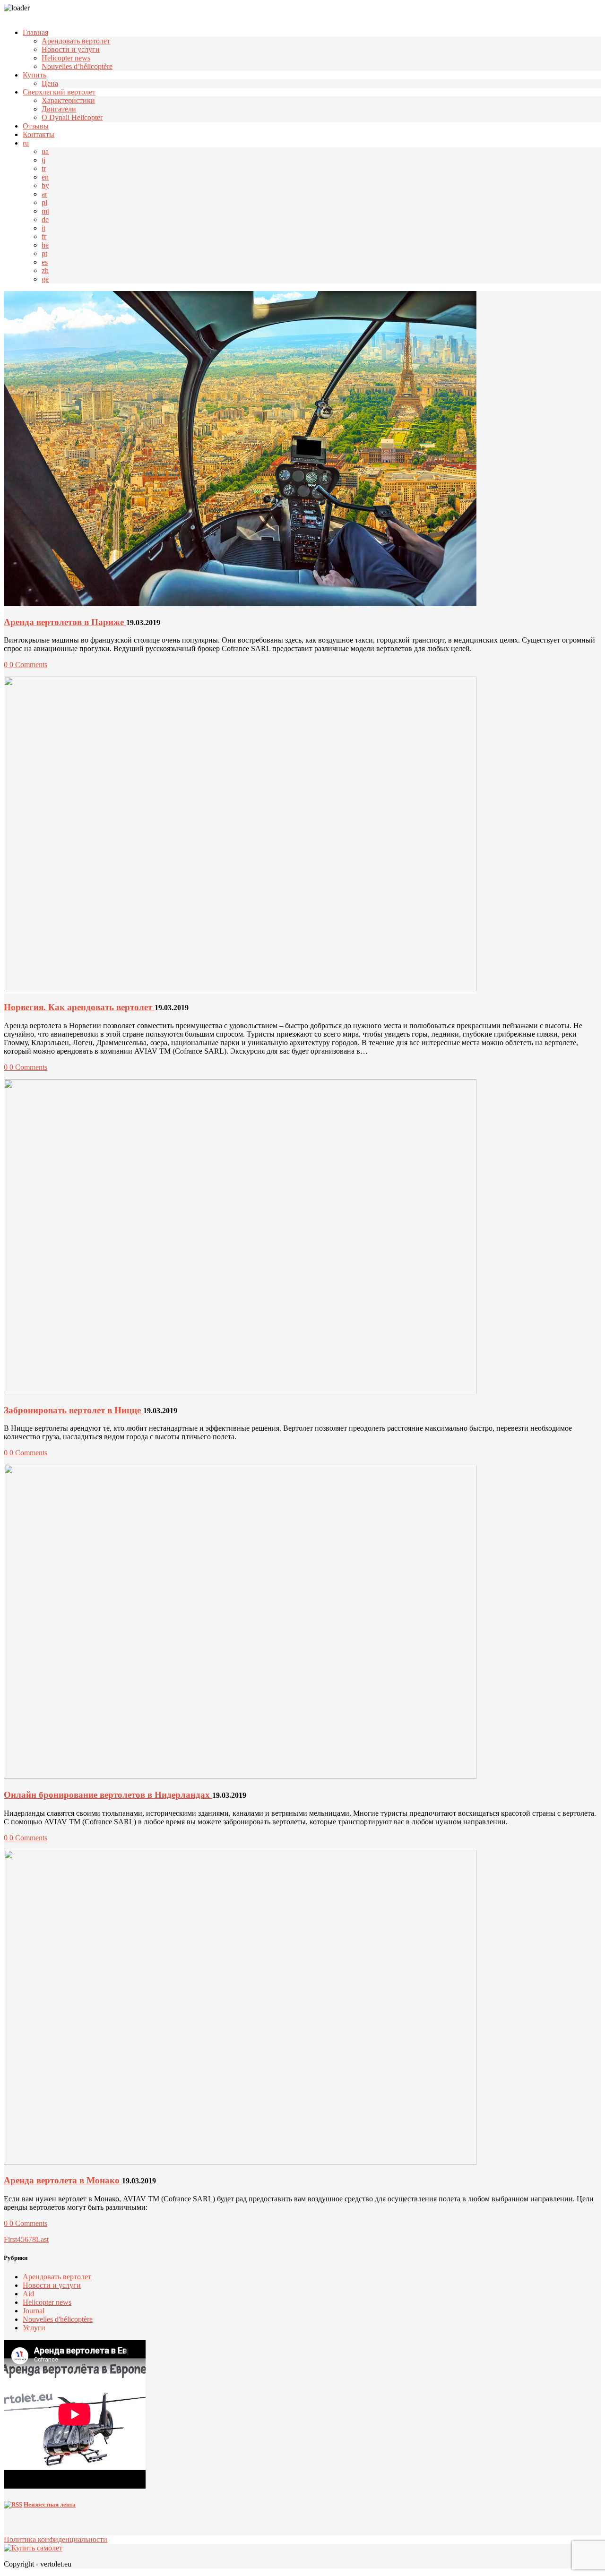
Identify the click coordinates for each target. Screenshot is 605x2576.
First (10, 2239)
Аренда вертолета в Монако (63, 2180)
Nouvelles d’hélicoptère (77, 66)
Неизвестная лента (50, 2504)
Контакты (39, 134)
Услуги (34, 2328)
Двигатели (59, 109)
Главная (35, 32)
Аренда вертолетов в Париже (65, 622)
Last (42, 2239)
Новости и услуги (71, 49)
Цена (50, 83)
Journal (34, 2311)
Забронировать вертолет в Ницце (73, 1410)
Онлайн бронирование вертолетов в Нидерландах (108, 1795)
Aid (28, 2294)
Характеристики (68, 100)
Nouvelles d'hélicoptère (58, 2319)
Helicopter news (66, 58)
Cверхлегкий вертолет (59, 92)
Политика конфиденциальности (56, 2539)
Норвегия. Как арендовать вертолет (79, 1007)
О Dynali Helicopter (72, 117)
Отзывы (36, 126)
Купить (35, 75)
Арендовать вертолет (76, 41)
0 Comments (28, 665)
